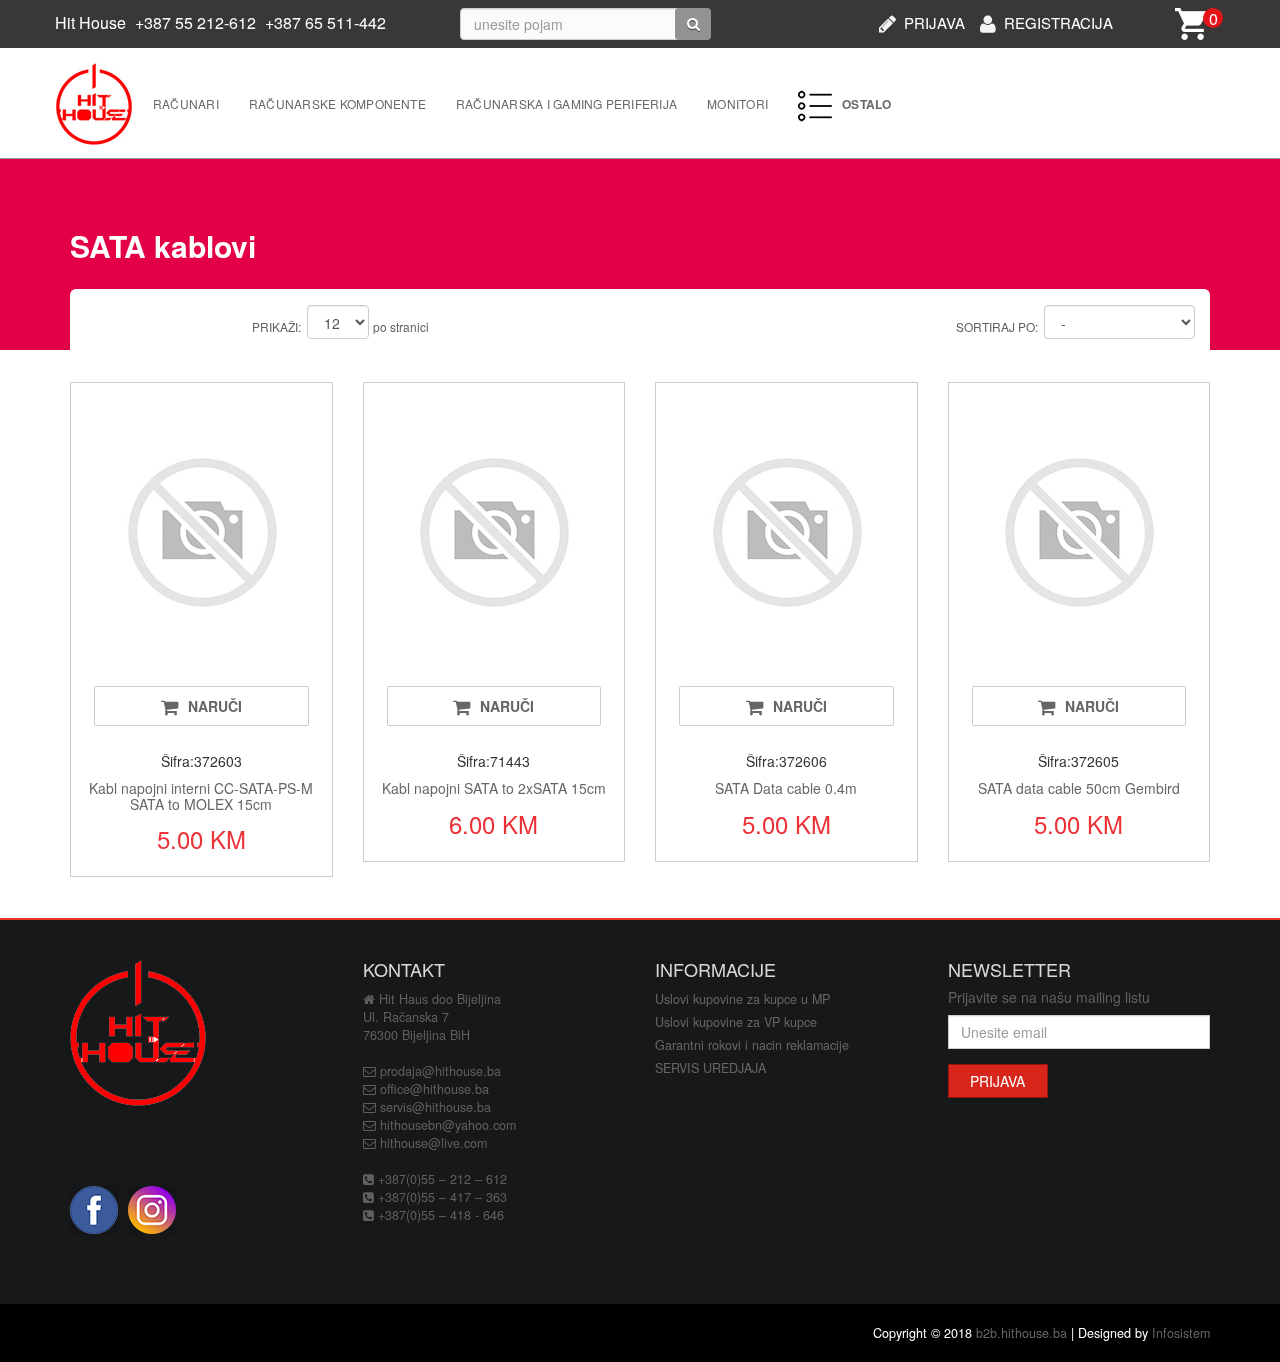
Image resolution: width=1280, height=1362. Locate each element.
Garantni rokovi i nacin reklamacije (752, 1045)
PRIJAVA (934, 20)
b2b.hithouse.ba (1021, 1333)
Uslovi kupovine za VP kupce (736, 1022)
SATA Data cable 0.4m (786, 788)
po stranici (401, 326)
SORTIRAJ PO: (997, 326)
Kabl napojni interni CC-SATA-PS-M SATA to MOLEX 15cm (201, 795)
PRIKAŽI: (276, 326)
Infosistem (1181, 1333)
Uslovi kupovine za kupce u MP (742, 999)
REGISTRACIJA (1058, 20)
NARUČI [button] (215, 706)
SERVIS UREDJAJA (710, 1068)
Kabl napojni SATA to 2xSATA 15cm (494, 788)
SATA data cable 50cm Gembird (1079, 788)
